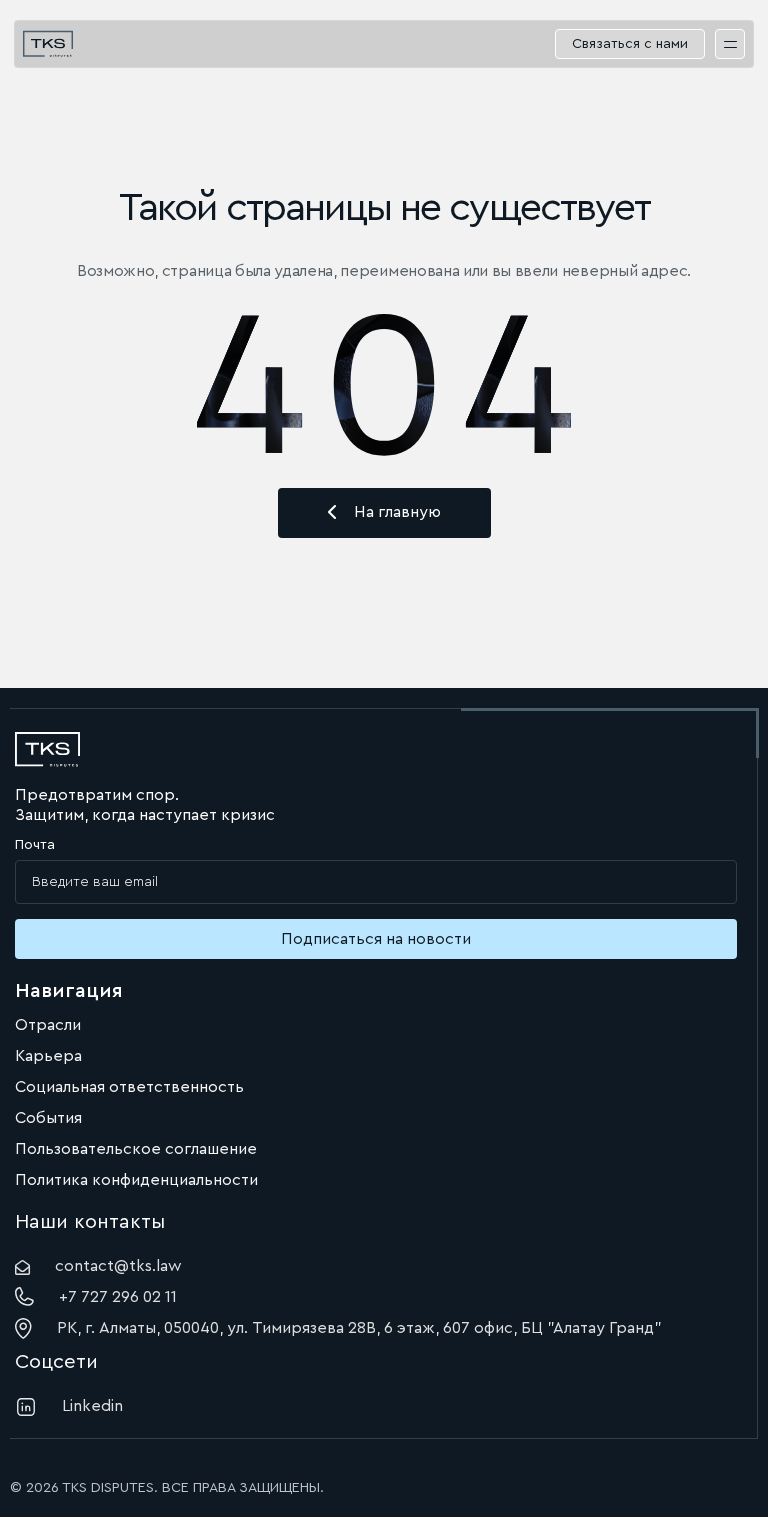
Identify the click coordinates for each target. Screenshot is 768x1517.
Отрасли (48, 1025)
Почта (35, 845)
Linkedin (92, 1406)
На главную (397, 512)
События (48, 1118)
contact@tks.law (118, 1266)
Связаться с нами (630, 44)
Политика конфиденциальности (136, 1180)
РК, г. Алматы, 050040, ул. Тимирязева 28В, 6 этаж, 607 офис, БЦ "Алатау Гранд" (359, 1328)
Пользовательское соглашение (136, 1149)
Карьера (48, 1056)
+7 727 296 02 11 (118, 1297)
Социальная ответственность (129, 1087)
